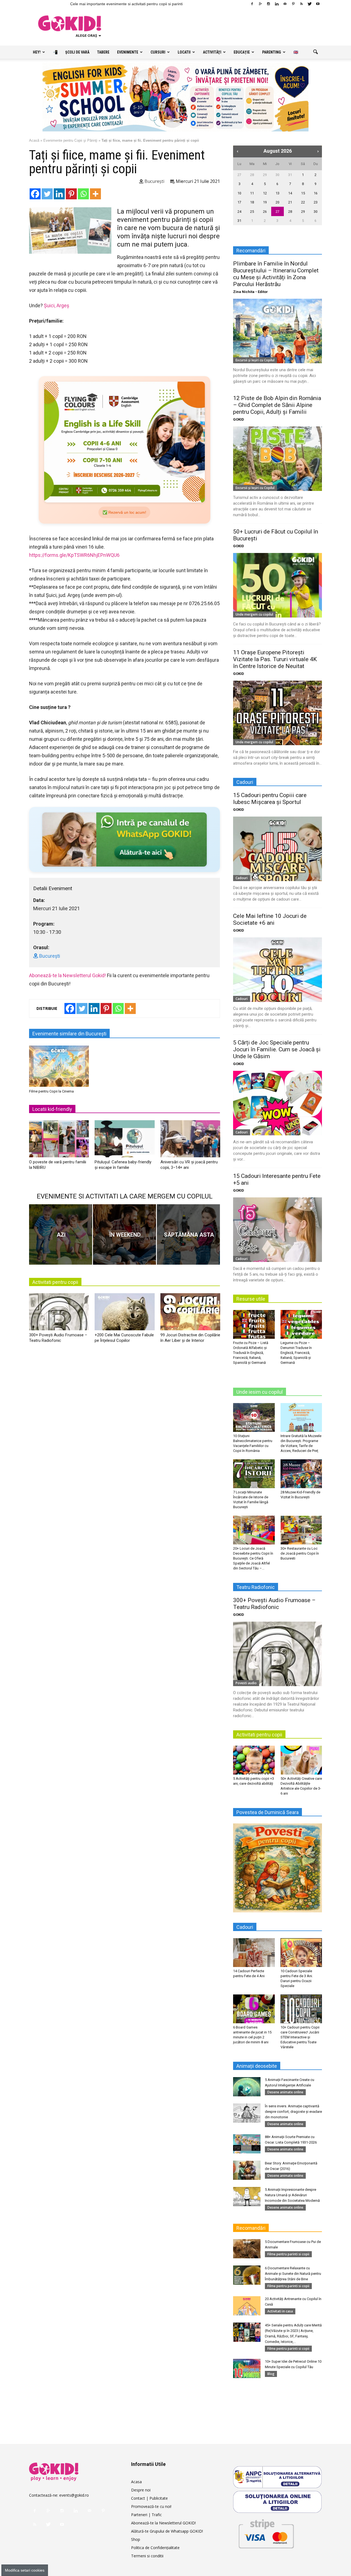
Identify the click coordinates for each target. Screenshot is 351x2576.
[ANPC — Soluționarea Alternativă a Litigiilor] (278, 2477)
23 (316, 202)
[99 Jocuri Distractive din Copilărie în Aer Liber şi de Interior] (190, 1314)
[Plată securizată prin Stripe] (266, 2533)
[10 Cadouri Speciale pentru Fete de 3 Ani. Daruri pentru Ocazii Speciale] (301, 1952)
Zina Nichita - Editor (250, 292)
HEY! (37, 52)
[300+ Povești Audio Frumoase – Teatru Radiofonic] (59, 1314)
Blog (271, 2374)
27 (239, 175)
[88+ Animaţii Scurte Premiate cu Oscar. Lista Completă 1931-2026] (247, 2144)
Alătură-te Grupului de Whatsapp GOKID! (167, 2531)
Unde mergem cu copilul (254, 614)
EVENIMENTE (128, 52)
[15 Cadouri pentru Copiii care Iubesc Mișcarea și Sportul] (278, 849)
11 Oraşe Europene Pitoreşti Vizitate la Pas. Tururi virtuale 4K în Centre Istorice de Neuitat (275, 659)
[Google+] (260, 4)
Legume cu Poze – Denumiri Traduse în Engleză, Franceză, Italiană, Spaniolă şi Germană (296, 1353)
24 (239, 212)
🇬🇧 (296, 52)
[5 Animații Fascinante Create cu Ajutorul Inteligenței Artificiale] (247, 2087)
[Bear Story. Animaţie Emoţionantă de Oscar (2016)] (247, 2170)
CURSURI (158, 52)
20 (278, 202)
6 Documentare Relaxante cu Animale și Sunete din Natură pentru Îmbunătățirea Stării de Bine (293, 2274)
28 (252, 175)
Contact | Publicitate (149, 2498)
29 (265, 175)
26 (265, 212)
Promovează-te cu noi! (151, 2506)
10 (239, 193)
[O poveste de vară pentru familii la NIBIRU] (59, 1141)
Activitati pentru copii (55, 1282)
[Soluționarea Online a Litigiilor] (278, 2502)
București (154, 181)
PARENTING (272, 52)
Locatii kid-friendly (52, 1109)
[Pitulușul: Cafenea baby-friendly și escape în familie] (124, 1141)
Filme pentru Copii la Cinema (51, 1091)
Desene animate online (285, 2092)
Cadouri (242, 878)
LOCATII (184, 52)
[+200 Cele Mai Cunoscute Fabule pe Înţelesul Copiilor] (124, 1314)
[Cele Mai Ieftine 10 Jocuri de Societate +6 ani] (278, 970)
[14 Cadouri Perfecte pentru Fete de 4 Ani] (254, 1952)
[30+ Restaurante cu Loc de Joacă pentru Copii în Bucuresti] (301, 1530)
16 (316, 193)
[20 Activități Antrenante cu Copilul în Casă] (247, 2306)
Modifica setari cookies (25, 2570)
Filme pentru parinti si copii (288, 2254)
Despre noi (141, 2490)
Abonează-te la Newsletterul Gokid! (67, 975)
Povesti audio (246, 1683)
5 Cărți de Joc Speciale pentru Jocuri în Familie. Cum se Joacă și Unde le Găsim (277, 1049)
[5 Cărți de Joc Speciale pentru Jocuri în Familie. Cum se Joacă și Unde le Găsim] (278, 1103)
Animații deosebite (257, 2066)
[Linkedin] (277, 4)
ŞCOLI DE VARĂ (77, 52)
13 (278, 193)
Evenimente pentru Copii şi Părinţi (70, 140)
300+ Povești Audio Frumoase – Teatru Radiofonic (274, 1604)
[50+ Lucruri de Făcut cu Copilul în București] (278, 585)
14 (290, 193)
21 (290, 202)
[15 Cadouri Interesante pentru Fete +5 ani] (278, 1230)
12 (265, 193)
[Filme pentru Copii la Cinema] (59, 1066)
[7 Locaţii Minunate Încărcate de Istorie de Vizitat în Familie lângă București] (254, 1474)
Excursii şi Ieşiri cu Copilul (255, 360)
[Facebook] (252, 4)
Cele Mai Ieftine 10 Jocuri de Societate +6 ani (270, 919)
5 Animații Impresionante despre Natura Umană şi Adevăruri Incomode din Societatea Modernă (292, 2195)
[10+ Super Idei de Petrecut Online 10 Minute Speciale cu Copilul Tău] (247, 2368)
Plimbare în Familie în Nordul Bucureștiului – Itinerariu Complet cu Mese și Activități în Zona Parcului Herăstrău (276, 274)
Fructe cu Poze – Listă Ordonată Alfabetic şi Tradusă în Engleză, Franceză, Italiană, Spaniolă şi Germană (251, 1353)
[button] (315, 52)
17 (239, 202)
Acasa (136, 2482)
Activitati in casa (280, 2311)
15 (303, 193)
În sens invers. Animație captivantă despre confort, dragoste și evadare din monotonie (293, 2112)
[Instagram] (268, 4)
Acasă (34, 140)
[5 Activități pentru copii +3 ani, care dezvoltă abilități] (254, 1760)
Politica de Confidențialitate (155, 2548)
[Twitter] (310, 4)
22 (303, 202)
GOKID (239, 419)
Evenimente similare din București (69, 1034)
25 (252, 212)
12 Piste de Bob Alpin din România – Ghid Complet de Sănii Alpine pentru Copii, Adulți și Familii (277, 405)
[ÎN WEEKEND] (124, 1234)
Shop (136, 2539)
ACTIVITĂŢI (212, 52)
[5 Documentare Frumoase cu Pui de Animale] (247, 2249)
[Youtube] (318, 4)
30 (278, 175)
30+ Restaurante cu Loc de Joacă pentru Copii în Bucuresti (300, 1553)
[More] (95, 194)
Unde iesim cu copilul (260, 1392)
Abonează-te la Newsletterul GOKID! (163, 2523)
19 (265, 202)
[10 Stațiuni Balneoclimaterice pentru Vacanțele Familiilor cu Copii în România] (254, 1417)
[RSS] (301, 4)
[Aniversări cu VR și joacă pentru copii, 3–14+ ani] (190, 1141)
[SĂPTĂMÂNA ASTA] (188, 1234)
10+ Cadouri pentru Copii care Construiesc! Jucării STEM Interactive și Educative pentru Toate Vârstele (300, 2037)
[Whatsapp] (83, 194)
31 (290, 175)
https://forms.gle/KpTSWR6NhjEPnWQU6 (74, 555)
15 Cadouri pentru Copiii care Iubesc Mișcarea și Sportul (270, 799)
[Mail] (285, 4)
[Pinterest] (293, 4)
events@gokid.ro (74, 2495)
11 (252, 193)
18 (252, 202)
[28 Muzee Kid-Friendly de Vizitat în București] (301, 1474)
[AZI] (61, 1234)
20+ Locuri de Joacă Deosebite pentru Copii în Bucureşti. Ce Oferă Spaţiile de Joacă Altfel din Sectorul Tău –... (253, 1558)
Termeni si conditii (147, 2556)
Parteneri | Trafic (146, 2515)
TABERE (103, 52)
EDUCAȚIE (242, 52)
